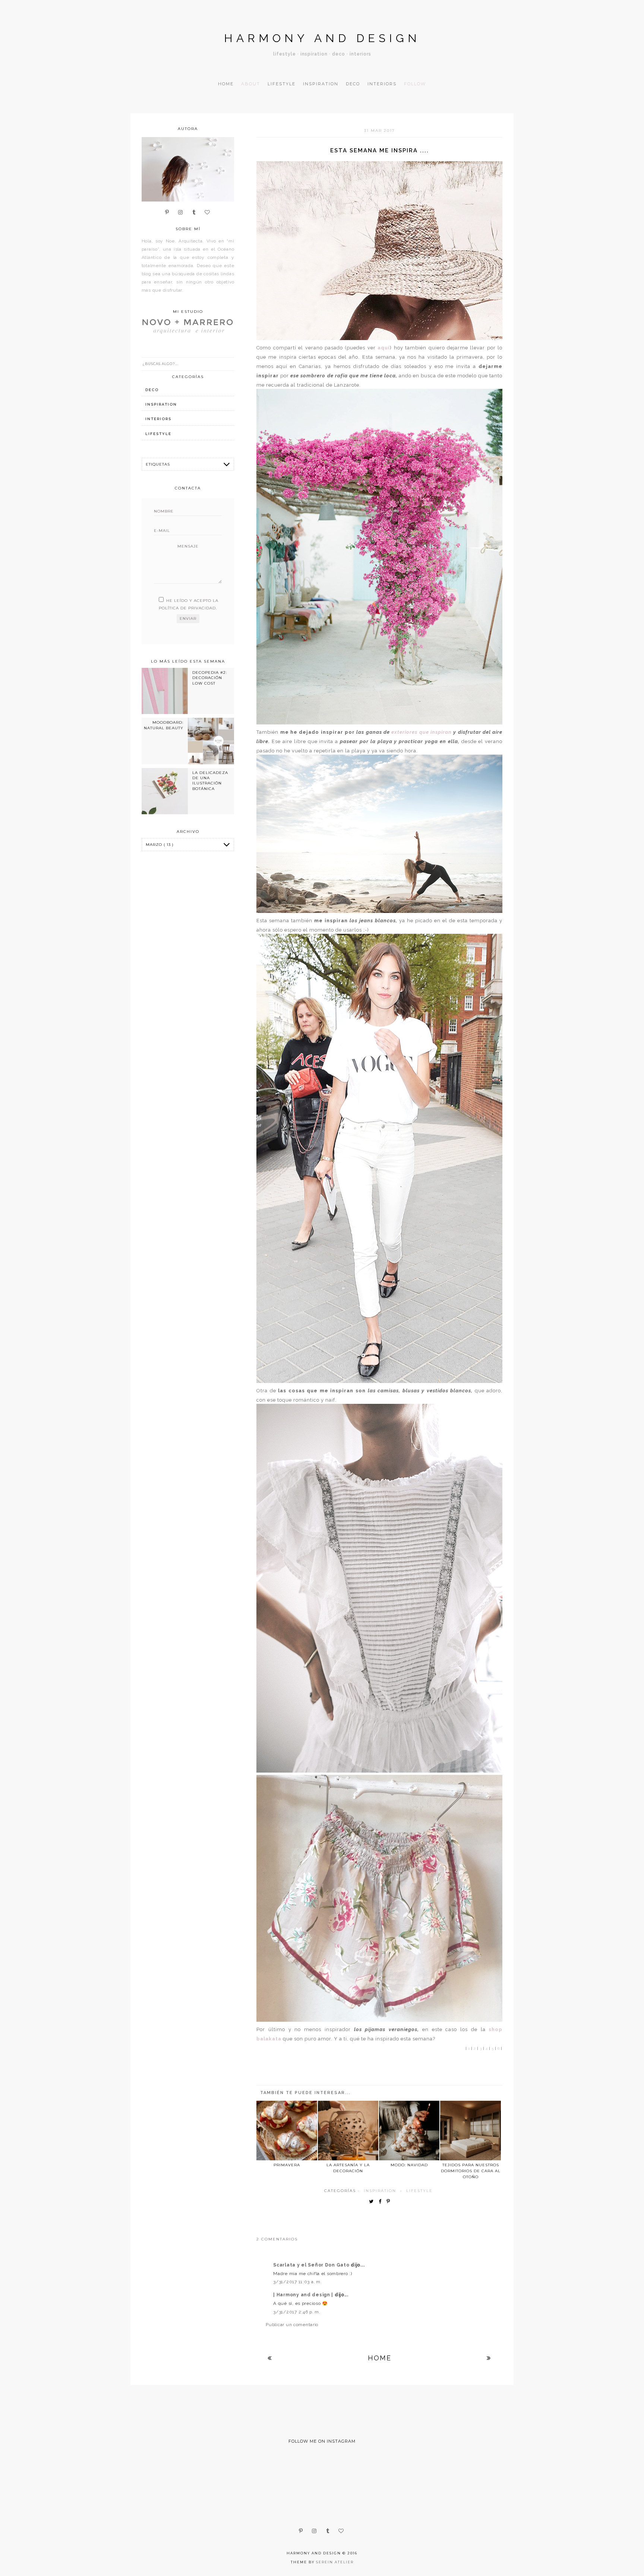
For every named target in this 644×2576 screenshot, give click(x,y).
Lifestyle (282, 84)
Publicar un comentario (292, 2325)
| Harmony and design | (304, 2295)
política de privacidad (187, 608)
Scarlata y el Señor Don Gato (312, 2265)
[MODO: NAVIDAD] (409, 2131)
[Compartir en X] (373, 2202)
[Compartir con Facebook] (382, 2202)
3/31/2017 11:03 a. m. (297, 2282)
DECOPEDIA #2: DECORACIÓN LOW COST (210, 678)
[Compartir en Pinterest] (390, 2202)
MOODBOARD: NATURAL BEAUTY (164, 725)
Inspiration (321, 84)
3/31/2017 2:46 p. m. (297, 2312)
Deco (353, 84)
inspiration (380, 2191)
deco (152, 390)
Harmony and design (322, 38)
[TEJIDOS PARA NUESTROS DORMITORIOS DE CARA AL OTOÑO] (470, 2131)
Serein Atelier (335, 2562)
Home (226, 84)
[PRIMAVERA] (287, 2131)
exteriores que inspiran (422, 732)
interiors (158, 419)
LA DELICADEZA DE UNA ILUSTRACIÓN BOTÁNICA (210, 781)
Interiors (382, 84)
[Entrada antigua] (489, 2358)
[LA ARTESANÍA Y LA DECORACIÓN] (348, 2131)
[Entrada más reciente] (270, 2358)
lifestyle (419, 2191)
